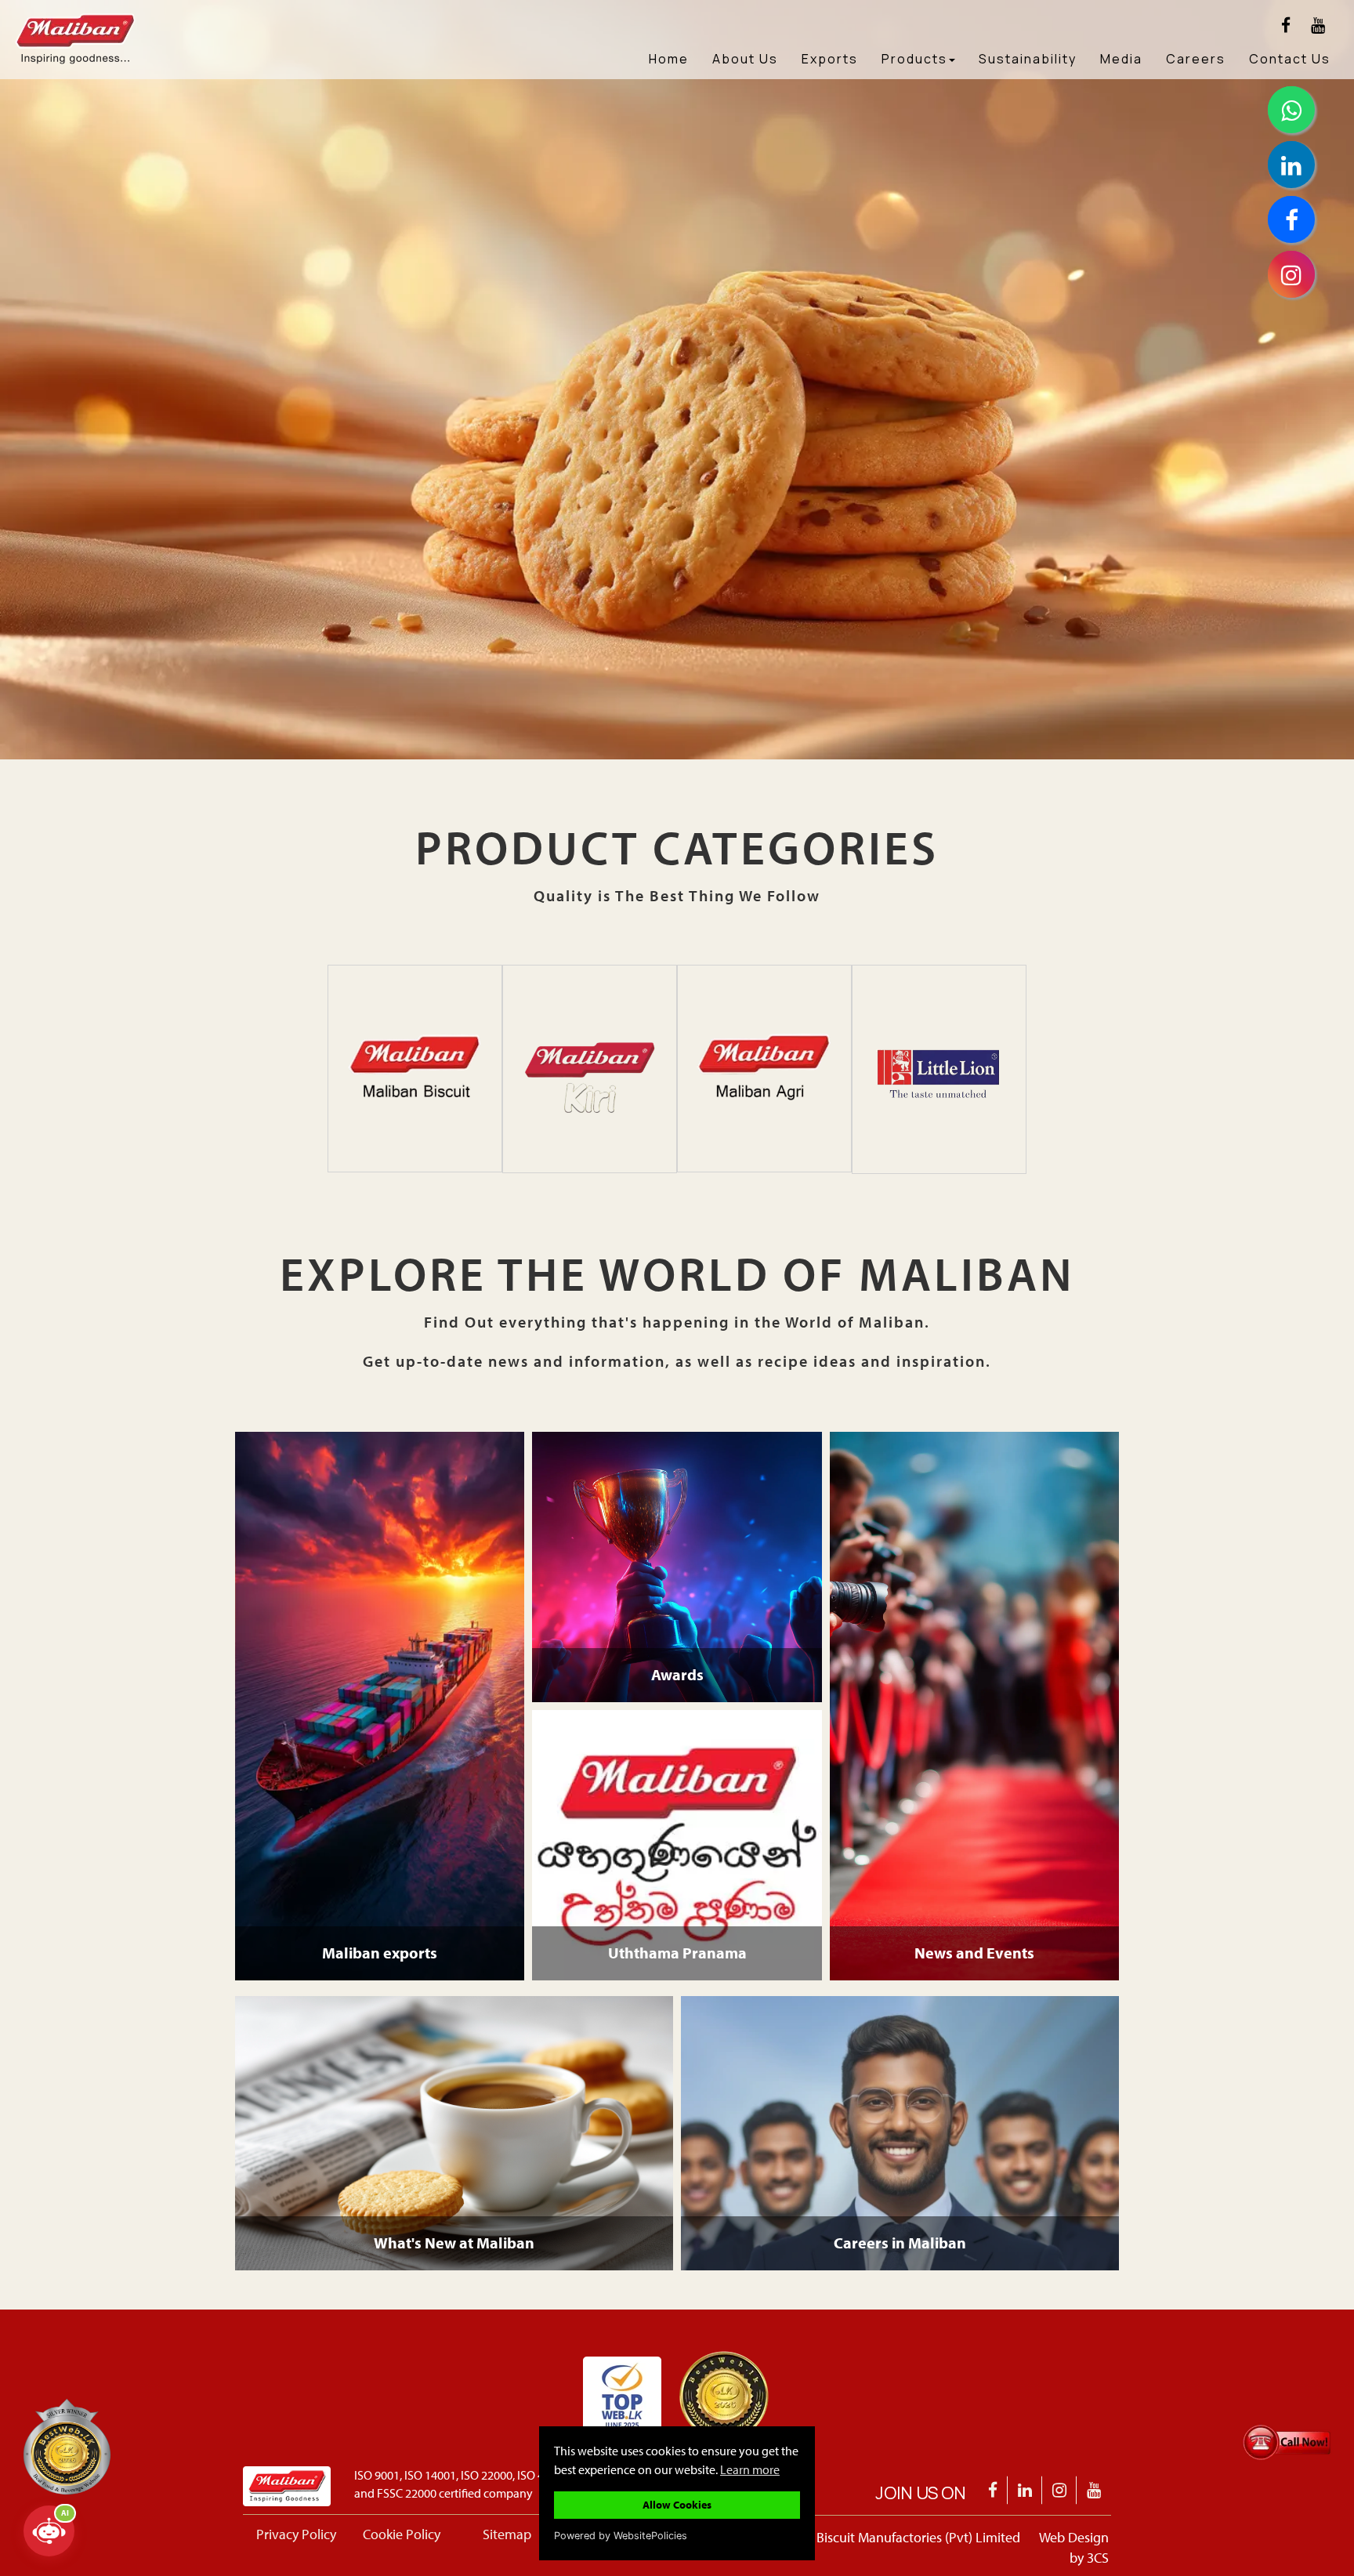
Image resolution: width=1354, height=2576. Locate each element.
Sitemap (507, 2534)
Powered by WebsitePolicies (621, 2536)
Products (914, 59)
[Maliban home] (130, 20)
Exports (830, 59)
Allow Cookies (677, 2504)
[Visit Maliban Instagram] (1060, 2490)
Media (1121, 59)
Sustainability (1028, 59)
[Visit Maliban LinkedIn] (1025, 2490)
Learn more (750, 2469)
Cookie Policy (402, 2534)
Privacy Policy (296, 2534)
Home (669, 59)
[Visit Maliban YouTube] (1318, 25)
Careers (1196, 59)
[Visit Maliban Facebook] (1286, 25)
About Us (745, 59)
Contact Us (1290, 59)
